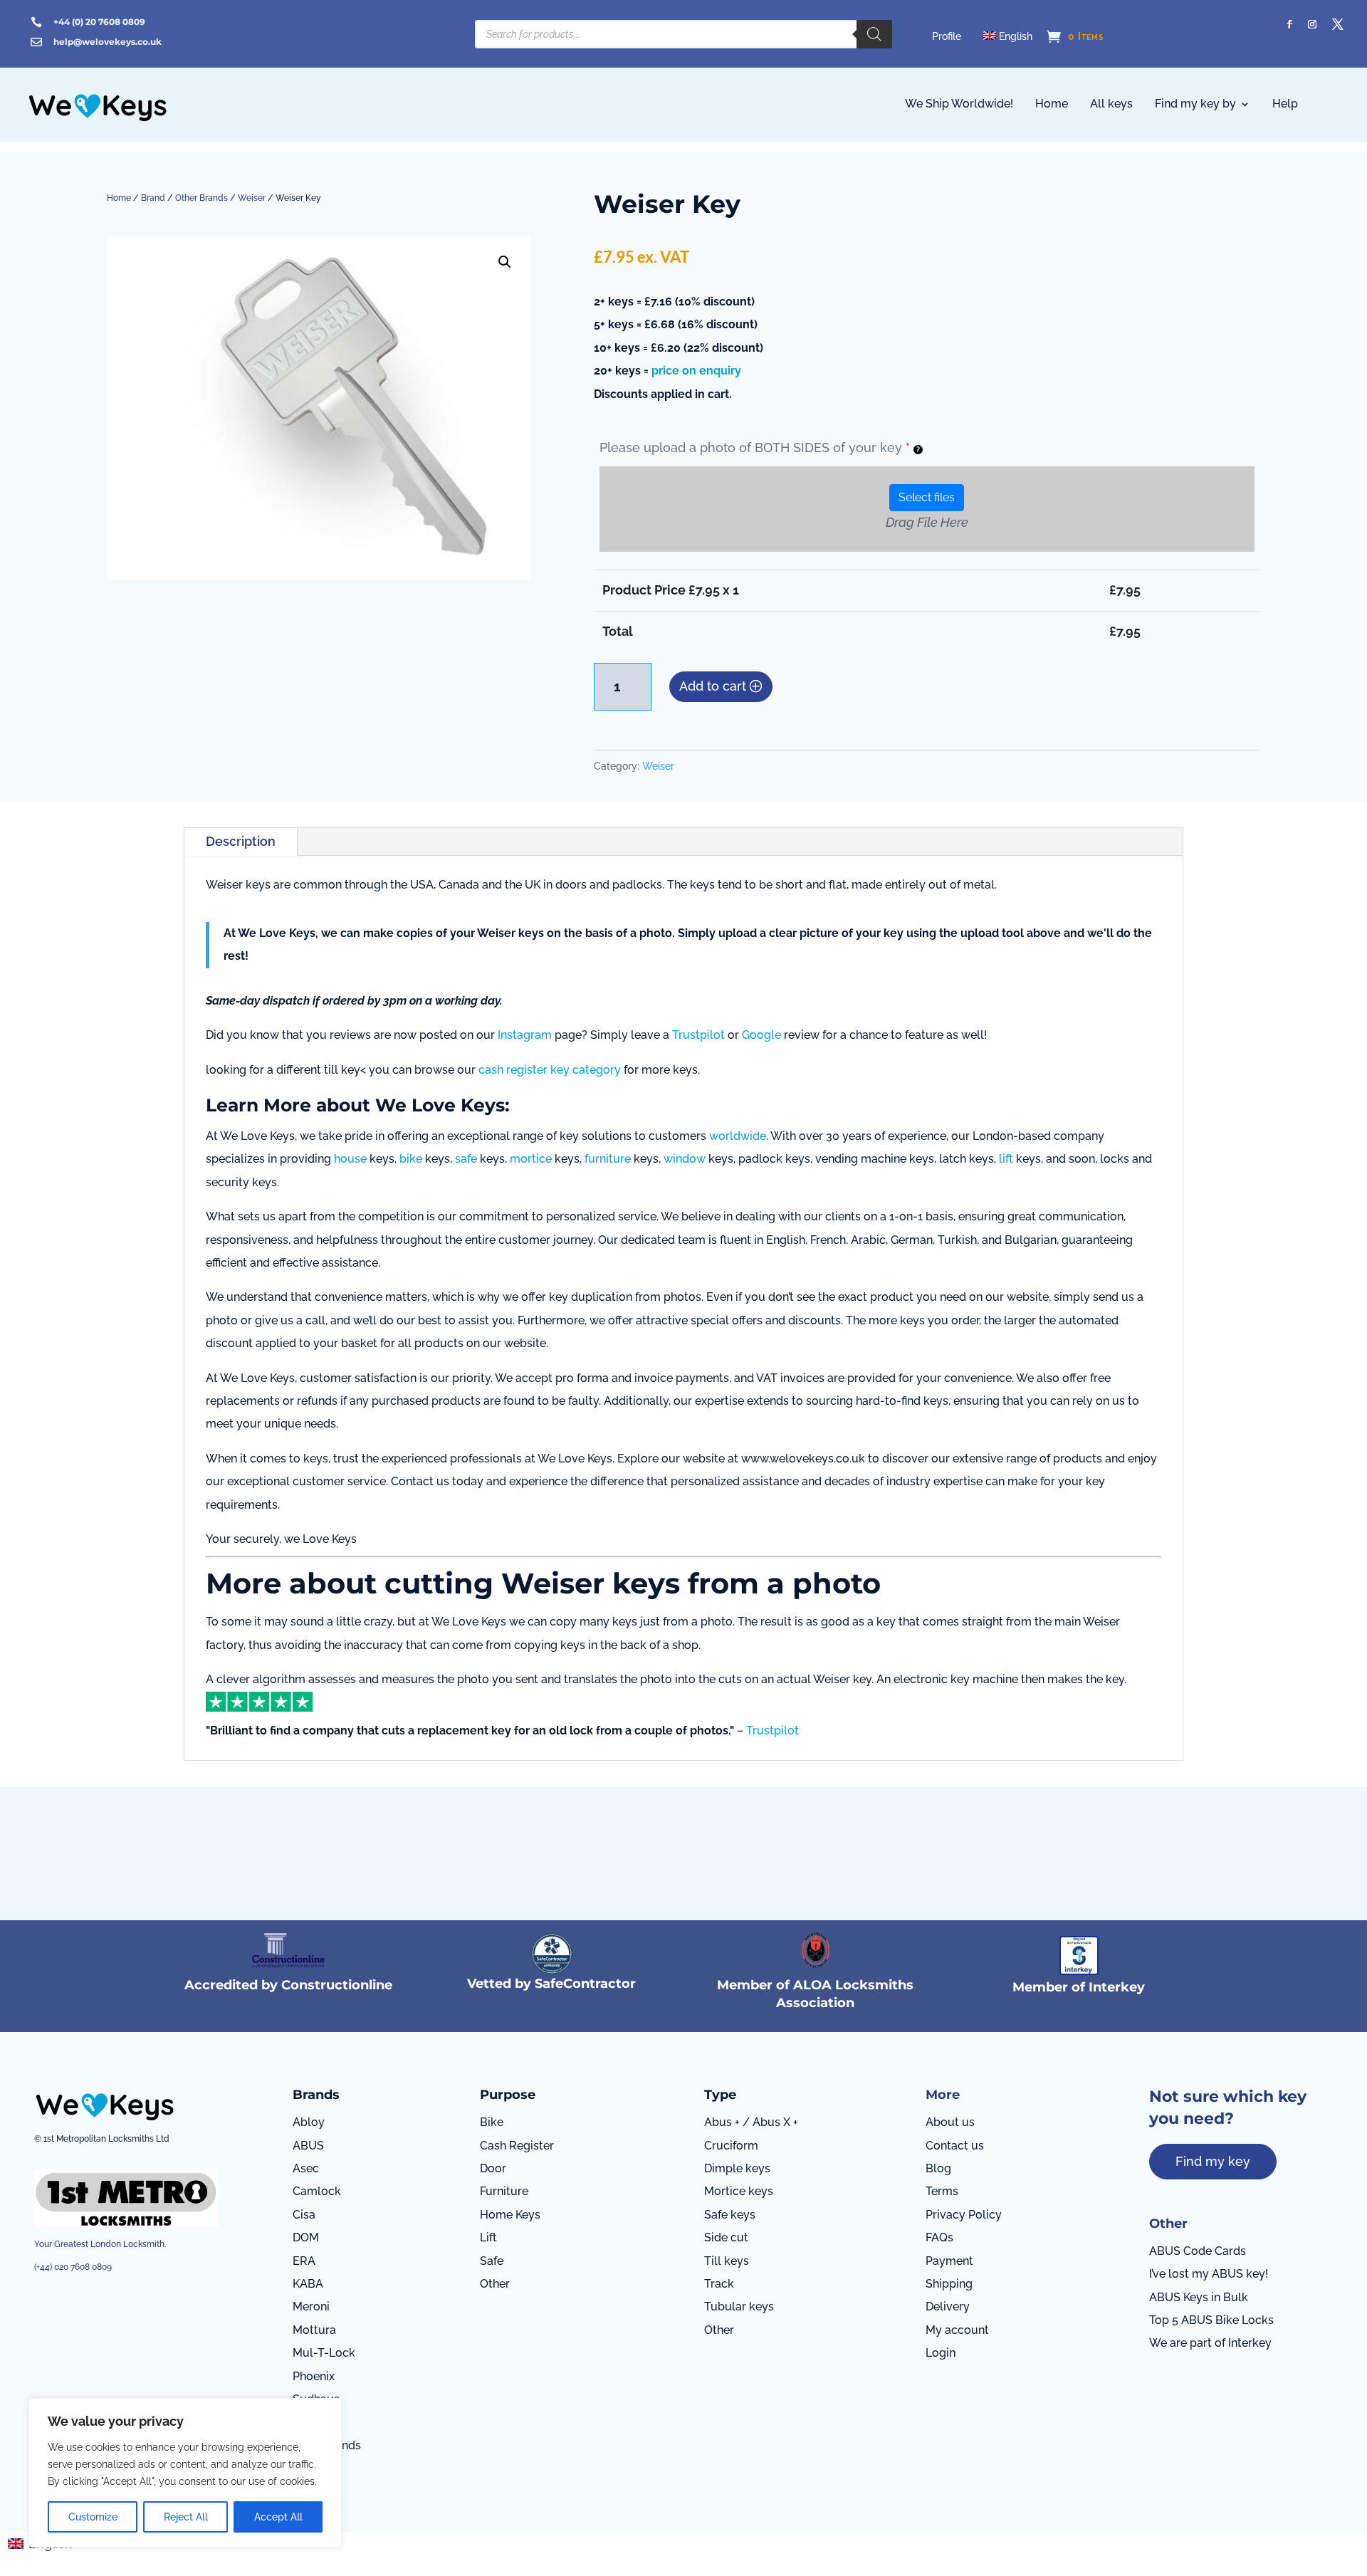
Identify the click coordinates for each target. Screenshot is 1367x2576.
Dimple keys (737, 2168)
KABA (308, 2284)
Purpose (508, 2095)
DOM (306, 2237)
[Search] (874, 34)
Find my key (1213, 2161)
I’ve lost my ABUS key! (1209, 2274)
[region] (185, 2473)
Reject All (186, 2517)
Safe (492, 2261)
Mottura (314, 2330)
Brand (153, 198)
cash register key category (550, 1070)
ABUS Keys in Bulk (1199, 2297)
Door (493, 2168)
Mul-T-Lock (324, 2353)
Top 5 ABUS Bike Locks (1211, 2320)
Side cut (726, 2237)
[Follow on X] (1338, 24)
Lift (488, 2237)
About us (950, 2122)
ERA (304, 2261)
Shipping (949, 2284)
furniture (608, 1159)
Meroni (311, 2307)
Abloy (309, 2122)
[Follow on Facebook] (1289, 24)
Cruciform (731, 2146)
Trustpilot (698, 1035)
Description (241, 841)
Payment (949, 2261)
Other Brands (201, 198)
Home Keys (510, 2215)
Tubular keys (739, 2307)
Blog (938, 2168)
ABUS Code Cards (1198, 2251)
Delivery (948, 2307)
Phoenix (314, 2376)
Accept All (278, 2517)
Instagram (525, 1035)
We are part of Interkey (1210, 2343)
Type (720, 2095)
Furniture (504, 2191)
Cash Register (517, 2146)
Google (761, 1035)
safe (466, 1159)
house (350, 1159)
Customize (93, 2517)
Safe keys (730, 2215)
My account (957, 2330)
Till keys (727, 2261)
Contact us (955, 2146)
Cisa (304, 2215)
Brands (316, 2095)
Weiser (252, 198)
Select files (927, 497)
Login (941, 2353)
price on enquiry (696, 371)
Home (119, 198)
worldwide (738, 1136)
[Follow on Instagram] (1312, 24)
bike (411, 1159)
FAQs (939, 2237)
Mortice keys (739, 2191)
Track (719, 2284)
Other (495, 2284)
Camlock (317, 2191)
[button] (505, 262)
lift (1006, 1159)
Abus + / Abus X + (751, 2122)
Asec (306, 2168)
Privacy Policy (964, 2215)
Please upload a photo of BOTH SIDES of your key (755, 447)
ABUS (308, 2146)
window (685, 1159)
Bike (492, 2122)
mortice (531, 1159)
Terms (942, 2191)
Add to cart (713, 686)
